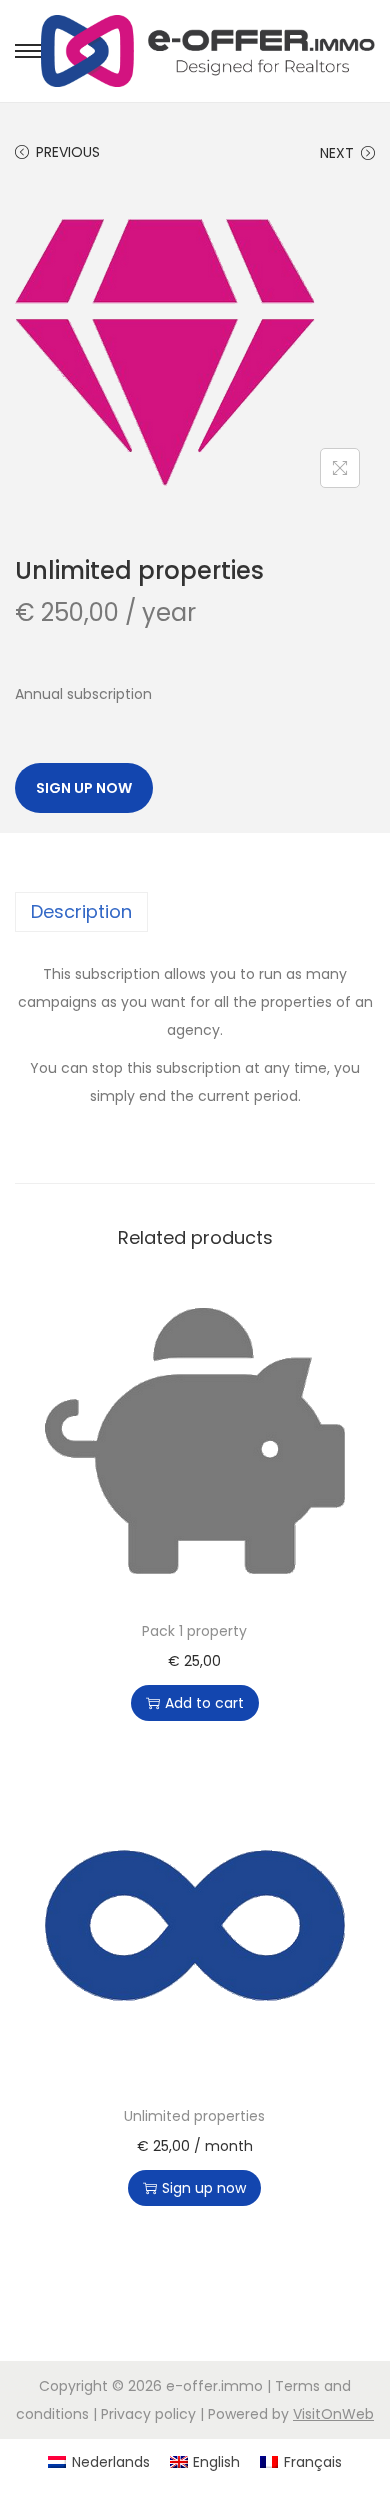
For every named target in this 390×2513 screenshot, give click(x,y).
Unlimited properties (194, 2116)
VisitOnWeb (333, 2414)
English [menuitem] (216, 2462)
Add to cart (204, 1703)
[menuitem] (99, 2462)
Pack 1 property (194, 1631)
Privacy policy (148, 2414)
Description (81, 911)
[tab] (195, 912)
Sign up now (84, 788)
